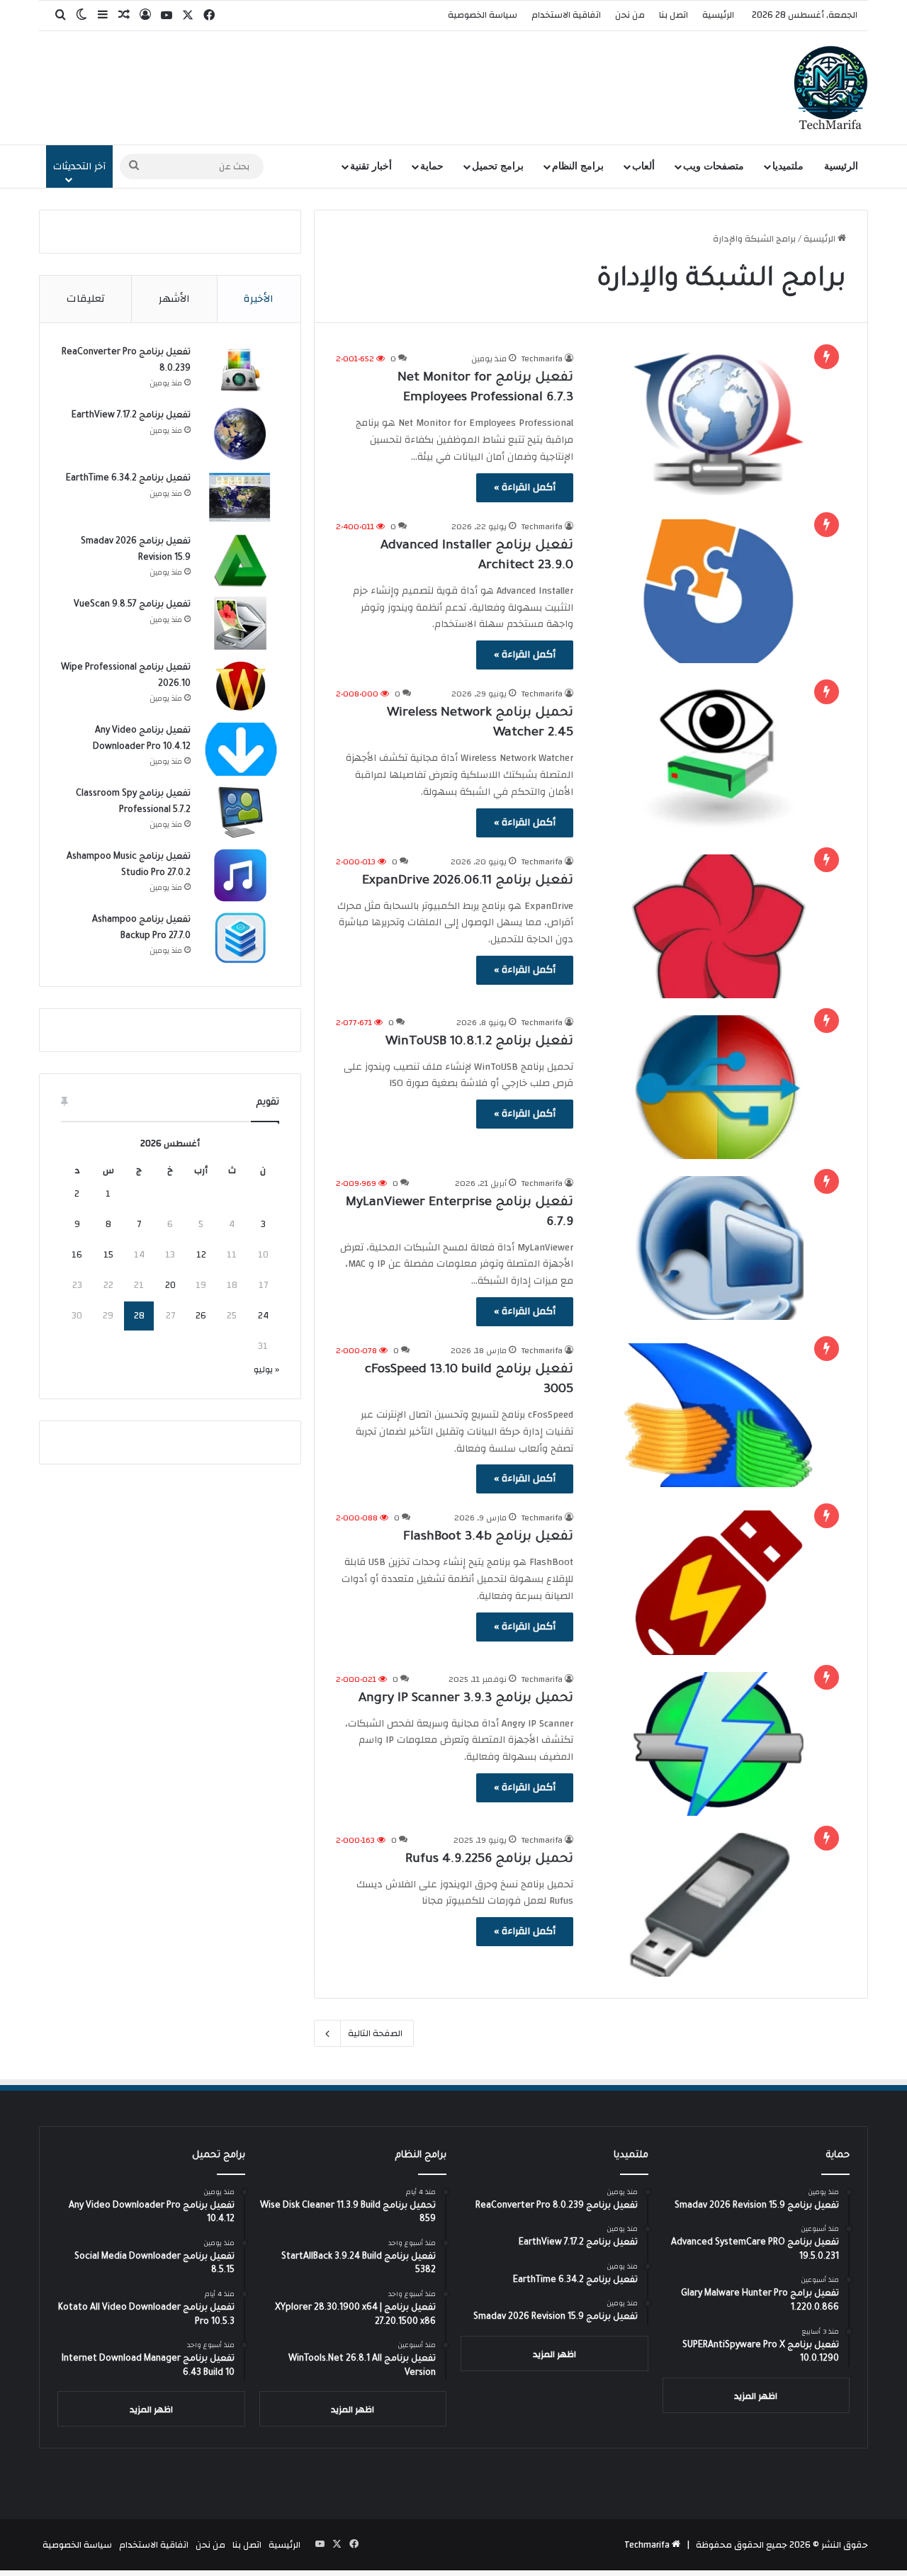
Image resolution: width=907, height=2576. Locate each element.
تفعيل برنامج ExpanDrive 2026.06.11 (468, 881)
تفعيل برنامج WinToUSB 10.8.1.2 (479, 1042)
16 (77, 1255)
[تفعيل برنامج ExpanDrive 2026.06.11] (719, 926)
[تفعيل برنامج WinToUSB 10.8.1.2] (719, 1087)
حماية (432, 166)
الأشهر (174, 299)
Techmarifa (542, 358)
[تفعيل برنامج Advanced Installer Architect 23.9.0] (719, 591)
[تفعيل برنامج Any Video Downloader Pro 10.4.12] (240, 749)
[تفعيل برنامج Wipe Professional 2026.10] (240, 686)
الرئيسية (718, 15)
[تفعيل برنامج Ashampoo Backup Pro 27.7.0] (240, 938)
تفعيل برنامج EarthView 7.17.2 (131, 416)
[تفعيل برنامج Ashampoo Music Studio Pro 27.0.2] (240, 875)
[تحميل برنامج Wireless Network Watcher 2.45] (719, 758)
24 (263, 1316)
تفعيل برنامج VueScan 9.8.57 (132, 605)
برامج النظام (578, 166)
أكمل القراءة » (525, 487)
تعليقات (86, 299)
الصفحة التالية (375, 2033)
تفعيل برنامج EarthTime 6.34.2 (128, 479)
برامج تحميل (498, 166)
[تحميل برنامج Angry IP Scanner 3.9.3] (719, 1744)
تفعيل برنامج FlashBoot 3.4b (488, 1537)
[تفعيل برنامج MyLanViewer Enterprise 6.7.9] (719, 1248)
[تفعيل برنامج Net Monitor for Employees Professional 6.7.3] (719, 423)
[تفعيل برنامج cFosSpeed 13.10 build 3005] (719, 1415)
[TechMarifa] (831, 88)
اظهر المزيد (756, 2396)
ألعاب (643, 166)
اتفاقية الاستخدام (566, 15)
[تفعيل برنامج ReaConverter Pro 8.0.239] (240, 371)
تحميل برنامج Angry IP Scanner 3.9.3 (466, 1699)
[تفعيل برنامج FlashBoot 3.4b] (719, 1582)
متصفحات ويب (714, 166)
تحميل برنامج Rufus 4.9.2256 (489, 1860)
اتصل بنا (674, 15)
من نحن (630, 15)
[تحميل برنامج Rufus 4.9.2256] (719, 1905)
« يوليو (266, 1369)
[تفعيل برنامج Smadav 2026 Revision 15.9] (240, 560)
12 (201, 1255)
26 (201, 1316)
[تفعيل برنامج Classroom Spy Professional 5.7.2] (240, 812)
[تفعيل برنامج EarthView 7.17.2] (240, 434)
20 (170, 1285)
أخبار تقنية (371, 166)
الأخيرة (259, 299)
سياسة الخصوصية (483, 15)
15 (108, 1255)
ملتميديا (788, 166)
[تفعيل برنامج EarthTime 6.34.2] (240, 497)
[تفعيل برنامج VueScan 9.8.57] (240, 623)
